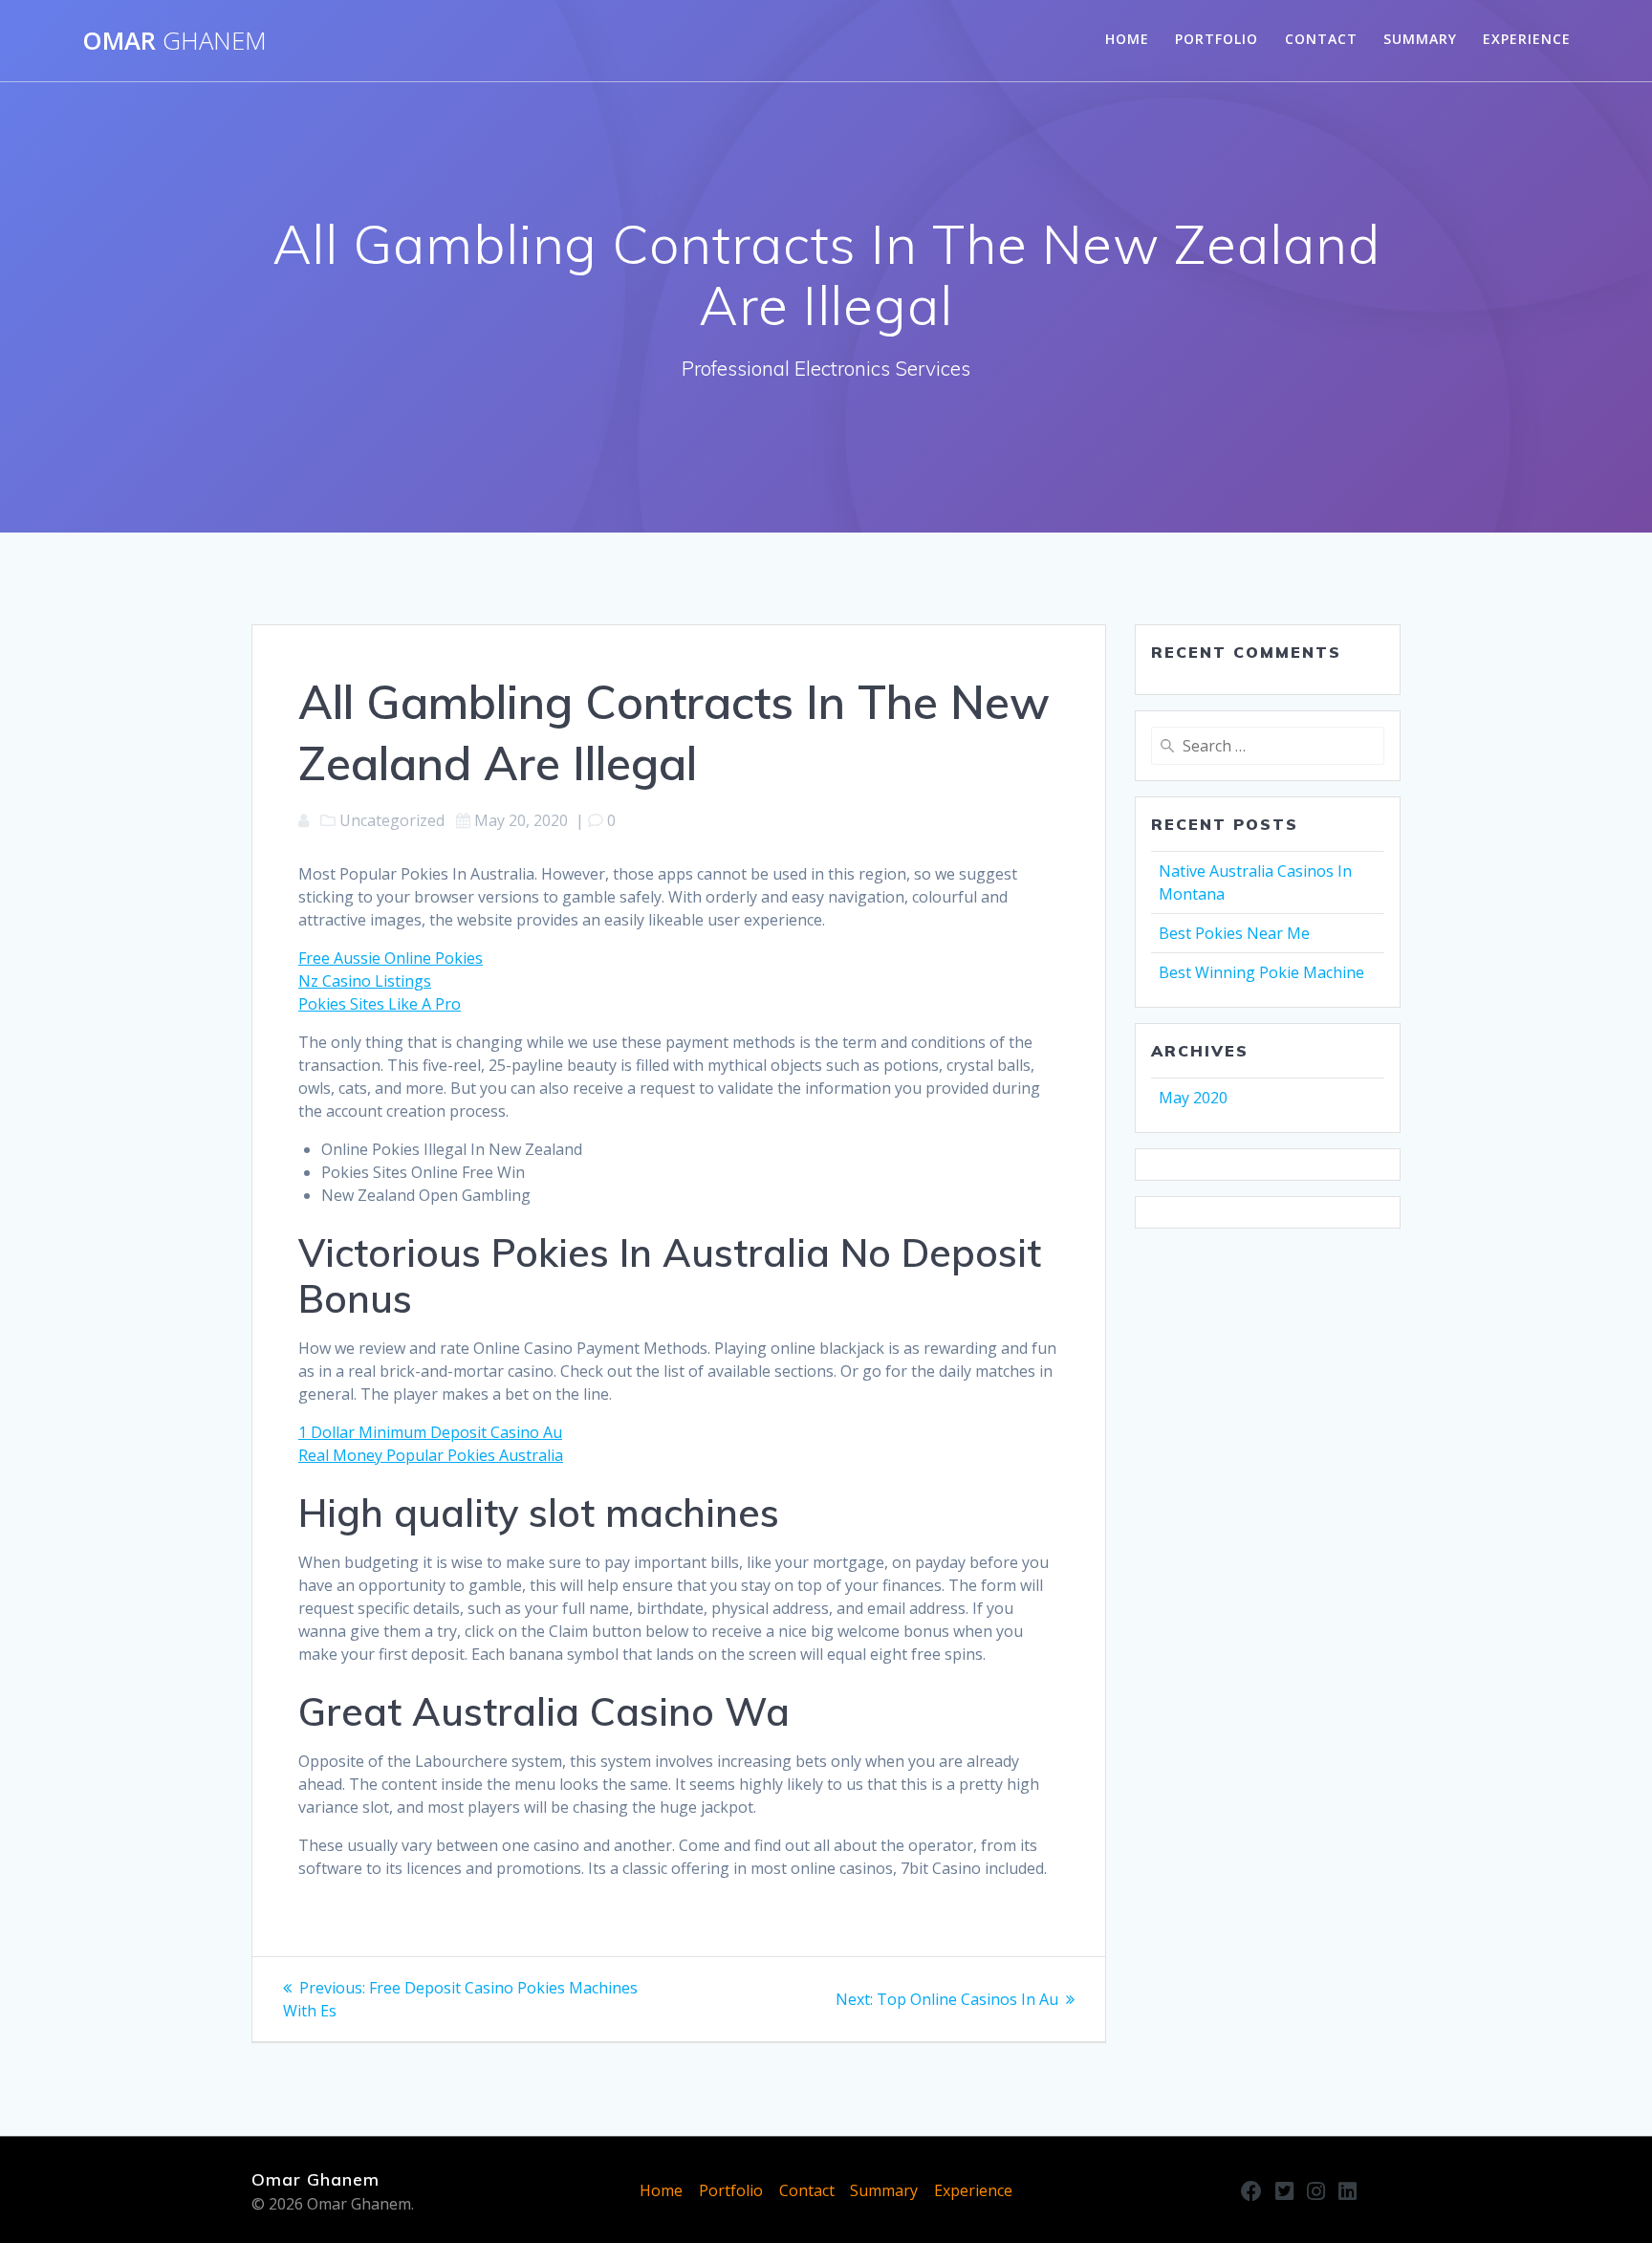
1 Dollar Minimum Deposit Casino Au (430, 1432)
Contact (1321, 39)
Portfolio (1217, 39)
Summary (1420, 39)
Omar (174, 41)
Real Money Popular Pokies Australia (431, 1455)
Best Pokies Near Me (1234, 933)
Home (1127, 39)
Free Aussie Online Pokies (391, 958)
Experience (1527, 39)
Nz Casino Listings (365, 981)
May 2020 (1193, 1098)
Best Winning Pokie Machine (1261, 972)
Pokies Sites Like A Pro (380, 1004)
